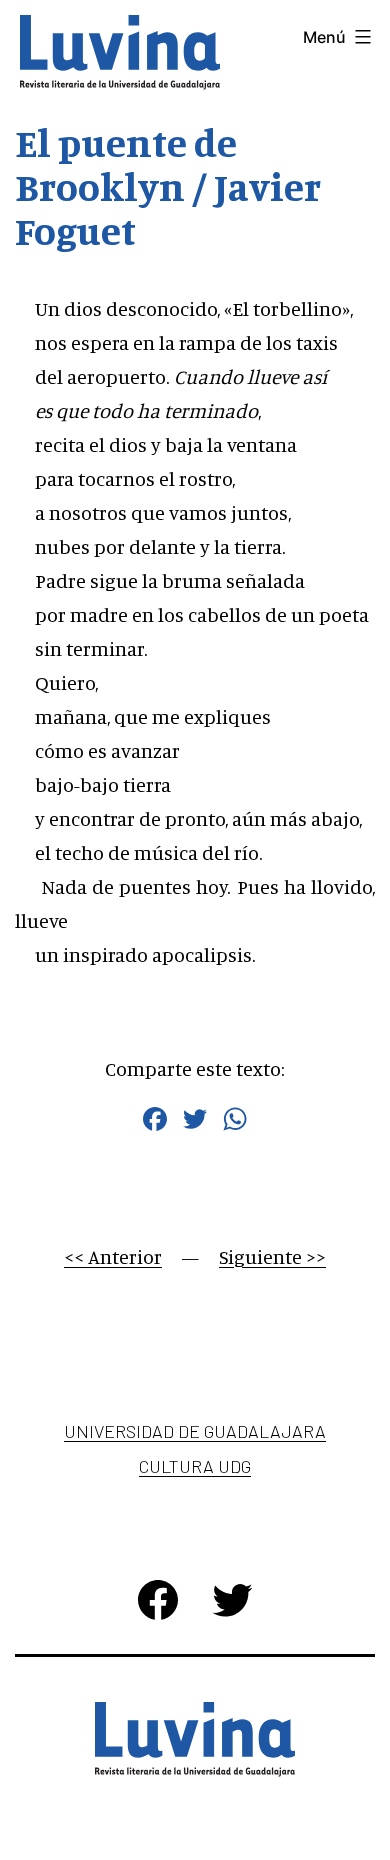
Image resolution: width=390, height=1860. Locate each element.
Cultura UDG (195, 1466)
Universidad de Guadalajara (195, 1431)
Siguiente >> (272, 1256)
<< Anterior (113, 1256)
